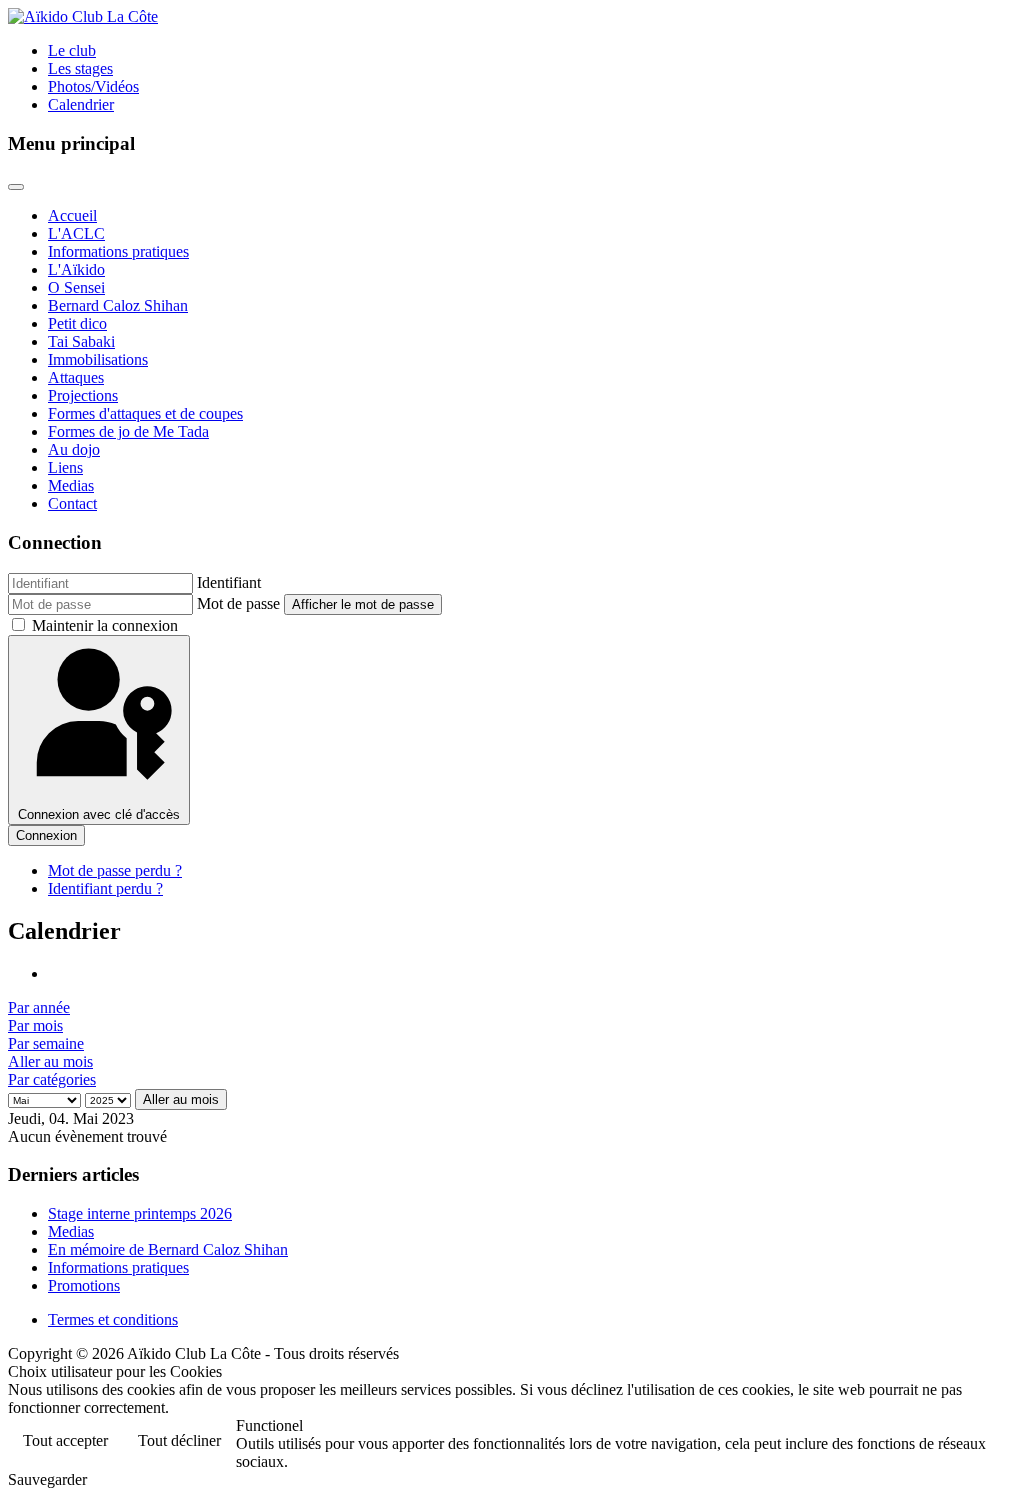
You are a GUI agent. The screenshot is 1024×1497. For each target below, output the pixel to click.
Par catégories (52, 1079)
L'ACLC (76, 233)
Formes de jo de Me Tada (128, 431)
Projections (83, 395)
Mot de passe (238, 603)
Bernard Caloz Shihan (118, 305)
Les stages (80, 68)
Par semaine (46, 1043)
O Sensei (76, 287)
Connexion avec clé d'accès (99, 814)
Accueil (72, 215)
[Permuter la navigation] (16, 187)
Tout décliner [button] (179, 1440)
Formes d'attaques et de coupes (145, 413)
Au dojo (74, 449)
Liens (65, 467)
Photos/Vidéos (93, 86)
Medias (71, 485)
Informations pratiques (118, 251)
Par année (39, 1007)
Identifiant (229, 582)
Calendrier (81, 104)
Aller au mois (50, 1061)
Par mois (35, 1025)
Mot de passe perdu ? (115, 870)
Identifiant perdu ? (105, 888)
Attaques (76, 377)
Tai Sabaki (81, 341)
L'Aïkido (76, 269)
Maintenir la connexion (105, 625)
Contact (72, 503)
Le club (72, 50)
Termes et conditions (113, 1319)
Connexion (46, 835)
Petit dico (77, 323)
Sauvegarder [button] (47, 1479)
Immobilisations (98, 359)
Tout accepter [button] (65, 1440)
